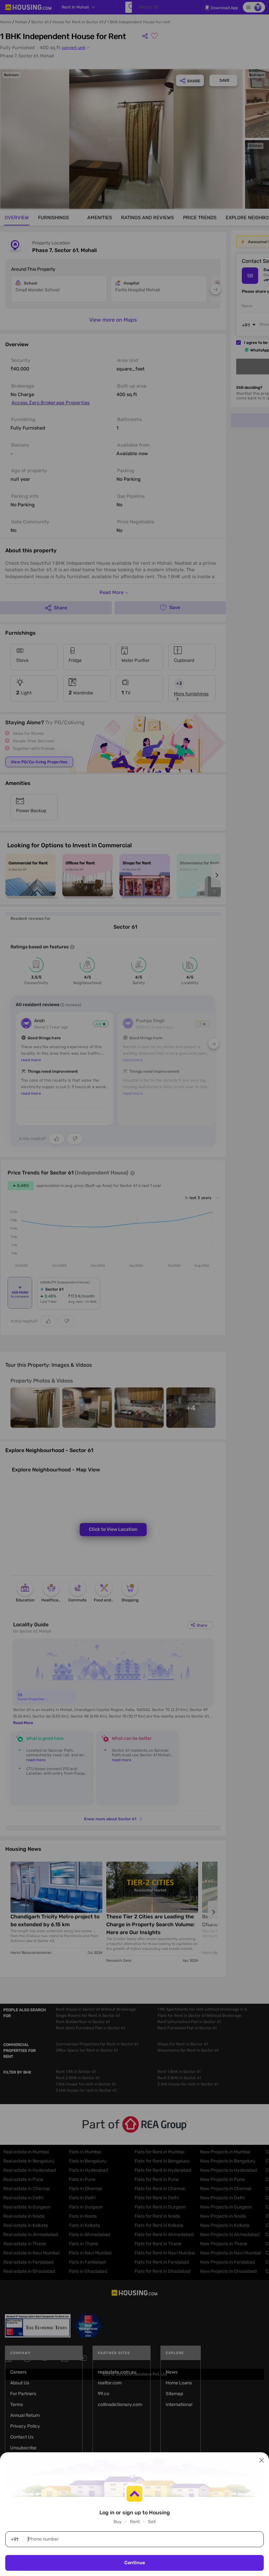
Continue (135, 2563)
